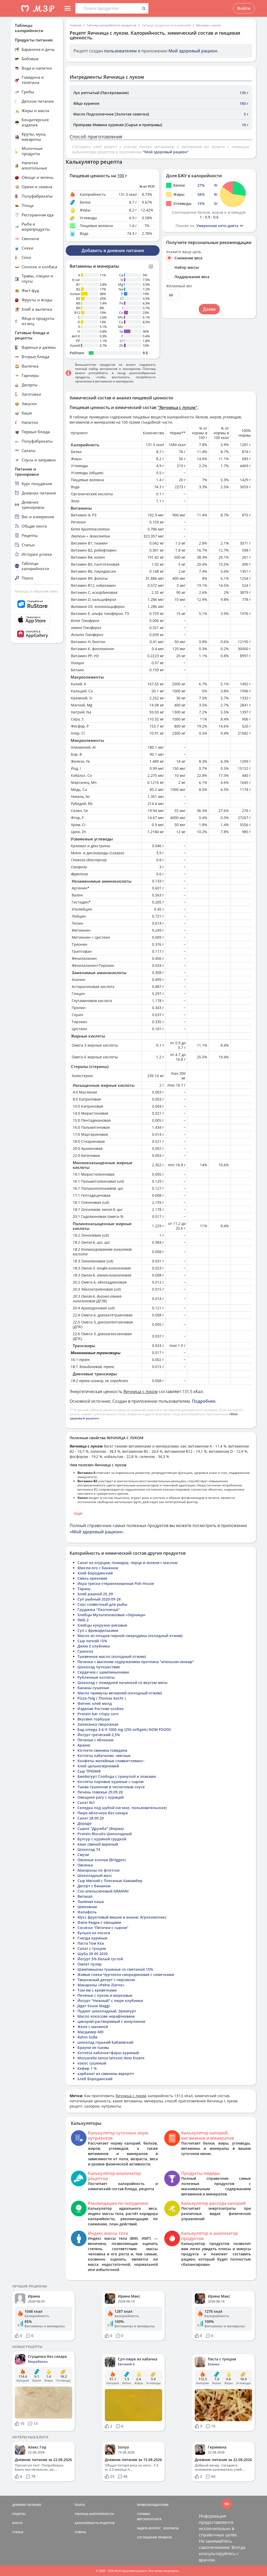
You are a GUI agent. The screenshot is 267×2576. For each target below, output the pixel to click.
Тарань (84, 1589)
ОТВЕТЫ (80, 2532)
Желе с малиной (93, 2027)
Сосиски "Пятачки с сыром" (103, 1928)
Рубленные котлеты (96, 1677)
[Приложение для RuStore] (37, 604)
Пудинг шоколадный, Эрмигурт (107, 2011)
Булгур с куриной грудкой (102, 1839)
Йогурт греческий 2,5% (99, 1735)
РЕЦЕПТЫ (19, 2514)
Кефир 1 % (87, 2068)
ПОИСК (80, 2505)
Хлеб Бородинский (95, 1573)
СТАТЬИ (18, 2532)
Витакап (85, 1896)
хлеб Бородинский (95, 2079)
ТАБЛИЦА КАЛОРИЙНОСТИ (94, 2514)
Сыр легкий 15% (92, 1641)
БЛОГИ (17, 2523)
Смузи (83, 1855)
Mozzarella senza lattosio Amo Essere (111, 2058)
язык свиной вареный (98, 1844)
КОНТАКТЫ (171, 2528)
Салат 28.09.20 (91, 1818)
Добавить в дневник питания (113, 251)
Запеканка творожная (98, 1724)
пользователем (120, 51)
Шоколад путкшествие (99, 1667)
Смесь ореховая (92, 1578)
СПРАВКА (143, 2514)
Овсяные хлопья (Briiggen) (102, 1860)
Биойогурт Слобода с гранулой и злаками (117, 1776)
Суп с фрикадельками (98, 1630)
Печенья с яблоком (95, 1740)
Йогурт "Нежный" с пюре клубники (110, 2001)
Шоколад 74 (89, 1849)
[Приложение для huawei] (37, 634)
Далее (209, 309)
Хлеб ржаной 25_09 (95, 1594)
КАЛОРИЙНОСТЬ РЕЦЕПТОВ (95, 2523)
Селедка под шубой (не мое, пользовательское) (122, 1808)
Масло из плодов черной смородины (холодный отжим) (130, 1636)
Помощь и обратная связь (36, 591)
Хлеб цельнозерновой (98, 1766)
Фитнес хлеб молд (95, 1703)
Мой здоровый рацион (193, 51)
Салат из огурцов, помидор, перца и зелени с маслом (128, 1563)
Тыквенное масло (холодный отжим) (112, 1656)
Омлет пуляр (90, 1964)
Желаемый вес (179, 286)
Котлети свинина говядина (102, 1750)
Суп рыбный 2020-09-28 (99, 1599)
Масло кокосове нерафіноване (106, 2016)
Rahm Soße (87, 2037)
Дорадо (84, 1823)
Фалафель (87, 1912)
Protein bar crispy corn (98, 1714)
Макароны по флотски (98, 1870)
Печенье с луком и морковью (105, 1995)
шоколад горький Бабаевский (105, 2042)
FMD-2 (83, 1620)
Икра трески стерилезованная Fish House (116, 1583)
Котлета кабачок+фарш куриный (108, 2053)
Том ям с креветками (97, 1990)
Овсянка (85, 1865)
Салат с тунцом (92, 1948)
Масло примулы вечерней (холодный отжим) (120, 1693)
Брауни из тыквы (93, 2047)
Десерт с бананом (94, 1886)
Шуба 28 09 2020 (93, 1954)
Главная (75, 25)
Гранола (85, 1651)
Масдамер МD (90, 2032)
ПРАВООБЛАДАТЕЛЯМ (153, 2505)
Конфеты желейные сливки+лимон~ (111, 1761)
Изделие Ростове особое (101, 1709)
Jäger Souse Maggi (94, 2006)
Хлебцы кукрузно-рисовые (102, 1625)
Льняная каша (91, 1902)
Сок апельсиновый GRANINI (103, 1891)
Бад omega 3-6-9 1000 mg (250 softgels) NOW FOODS (124, 1729)
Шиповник (87, 1907)
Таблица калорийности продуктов (111, 25)
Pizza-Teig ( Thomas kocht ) (102, 1698)
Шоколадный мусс (95, 1875)
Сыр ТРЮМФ (89, 1771)
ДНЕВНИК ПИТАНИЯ (27, 2505)
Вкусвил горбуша (94, 1719)
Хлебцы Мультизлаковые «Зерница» (112, 1615)
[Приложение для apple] (37, 620)
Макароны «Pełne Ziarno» (101, 1985)
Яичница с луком (208, 25)
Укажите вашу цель (184, 252)
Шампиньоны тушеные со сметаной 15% (115, 1969)
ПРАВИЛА (165, 2537)
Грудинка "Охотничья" (99, 1610)
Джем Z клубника (94, 1646)
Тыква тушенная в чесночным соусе (111, 1787)
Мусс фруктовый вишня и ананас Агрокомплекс (122, 1917)
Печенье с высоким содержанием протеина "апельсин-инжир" (136, 1662)
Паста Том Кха (91, 1943)
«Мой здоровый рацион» (96, 1532)
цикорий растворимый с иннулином (111, 2021)
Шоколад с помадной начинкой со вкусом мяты (122, 1683)
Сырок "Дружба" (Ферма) (101, 1829)
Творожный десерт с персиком (106, 1980)
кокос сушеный (92, 2063)
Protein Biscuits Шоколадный (105, 1834)
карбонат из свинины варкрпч (106, 2074)
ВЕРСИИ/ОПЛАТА (149, 2519)
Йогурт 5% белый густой (100, 1959)
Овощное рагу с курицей (101, 1797)
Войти (244, 8)
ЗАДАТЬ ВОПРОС (149, 2528)
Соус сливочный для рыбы (102, 1604)
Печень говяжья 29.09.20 (100, 1792)
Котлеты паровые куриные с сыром (111, 1782)
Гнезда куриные (92, 1938)
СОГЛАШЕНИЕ (147, 2537)
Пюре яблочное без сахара (103, 1813)
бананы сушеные (93, 1688)
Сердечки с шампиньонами (103, 1672)
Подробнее (204, 1401)
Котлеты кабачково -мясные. (104, 1756)
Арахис (84, 1745)
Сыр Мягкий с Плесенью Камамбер (110, 1881)
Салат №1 (86, 1802)
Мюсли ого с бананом (98, 1568)
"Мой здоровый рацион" (166, 152)
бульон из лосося (94, 1933)
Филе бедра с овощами (99, 1922)
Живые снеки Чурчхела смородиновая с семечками (126, 1974)
